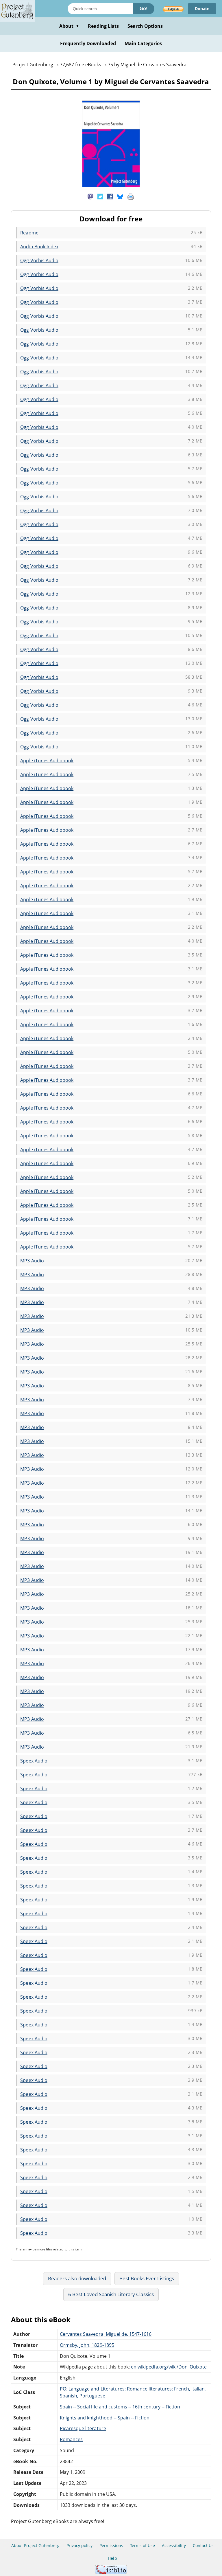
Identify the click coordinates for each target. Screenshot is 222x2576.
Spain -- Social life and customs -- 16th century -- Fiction (120, 2407)
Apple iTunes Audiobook (47, 761)
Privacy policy (80, 2545)
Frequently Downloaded (88, 43)
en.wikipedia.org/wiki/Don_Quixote (169, 2367)
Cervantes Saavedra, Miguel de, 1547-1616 (106, 2334)
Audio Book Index (39, 247)
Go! (144, 9)
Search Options (145, 26)
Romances (71, 2439)
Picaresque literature (83, 2428)
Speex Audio (34, 1761)
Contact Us (203, 2545)
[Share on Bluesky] (120, 196)
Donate (202, 9)
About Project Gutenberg (35, 2545)
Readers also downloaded (77, 2278)
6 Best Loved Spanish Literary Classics (111, 2294)
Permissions (111, 2545)
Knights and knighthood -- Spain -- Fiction (105, 2418)
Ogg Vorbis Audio (39, 260)
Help (112, 2558)
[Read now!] (111, 185)
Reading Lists (103, 26)
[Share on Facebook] (110, 196)
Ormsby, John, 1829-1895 (87, 2345)
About (69, 26)
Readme (29, 233)
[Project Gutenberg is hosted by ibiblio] (111, 2572)
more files (45, 2249)
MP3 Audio (32, 1261)
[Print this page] (131, 196)
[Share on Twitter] (100, 196)
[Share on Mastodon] (90, 196)
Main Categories (143, 43)
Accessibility (174, 2545)
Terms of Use (143, 2545)
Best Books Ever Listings (147, 2278)
